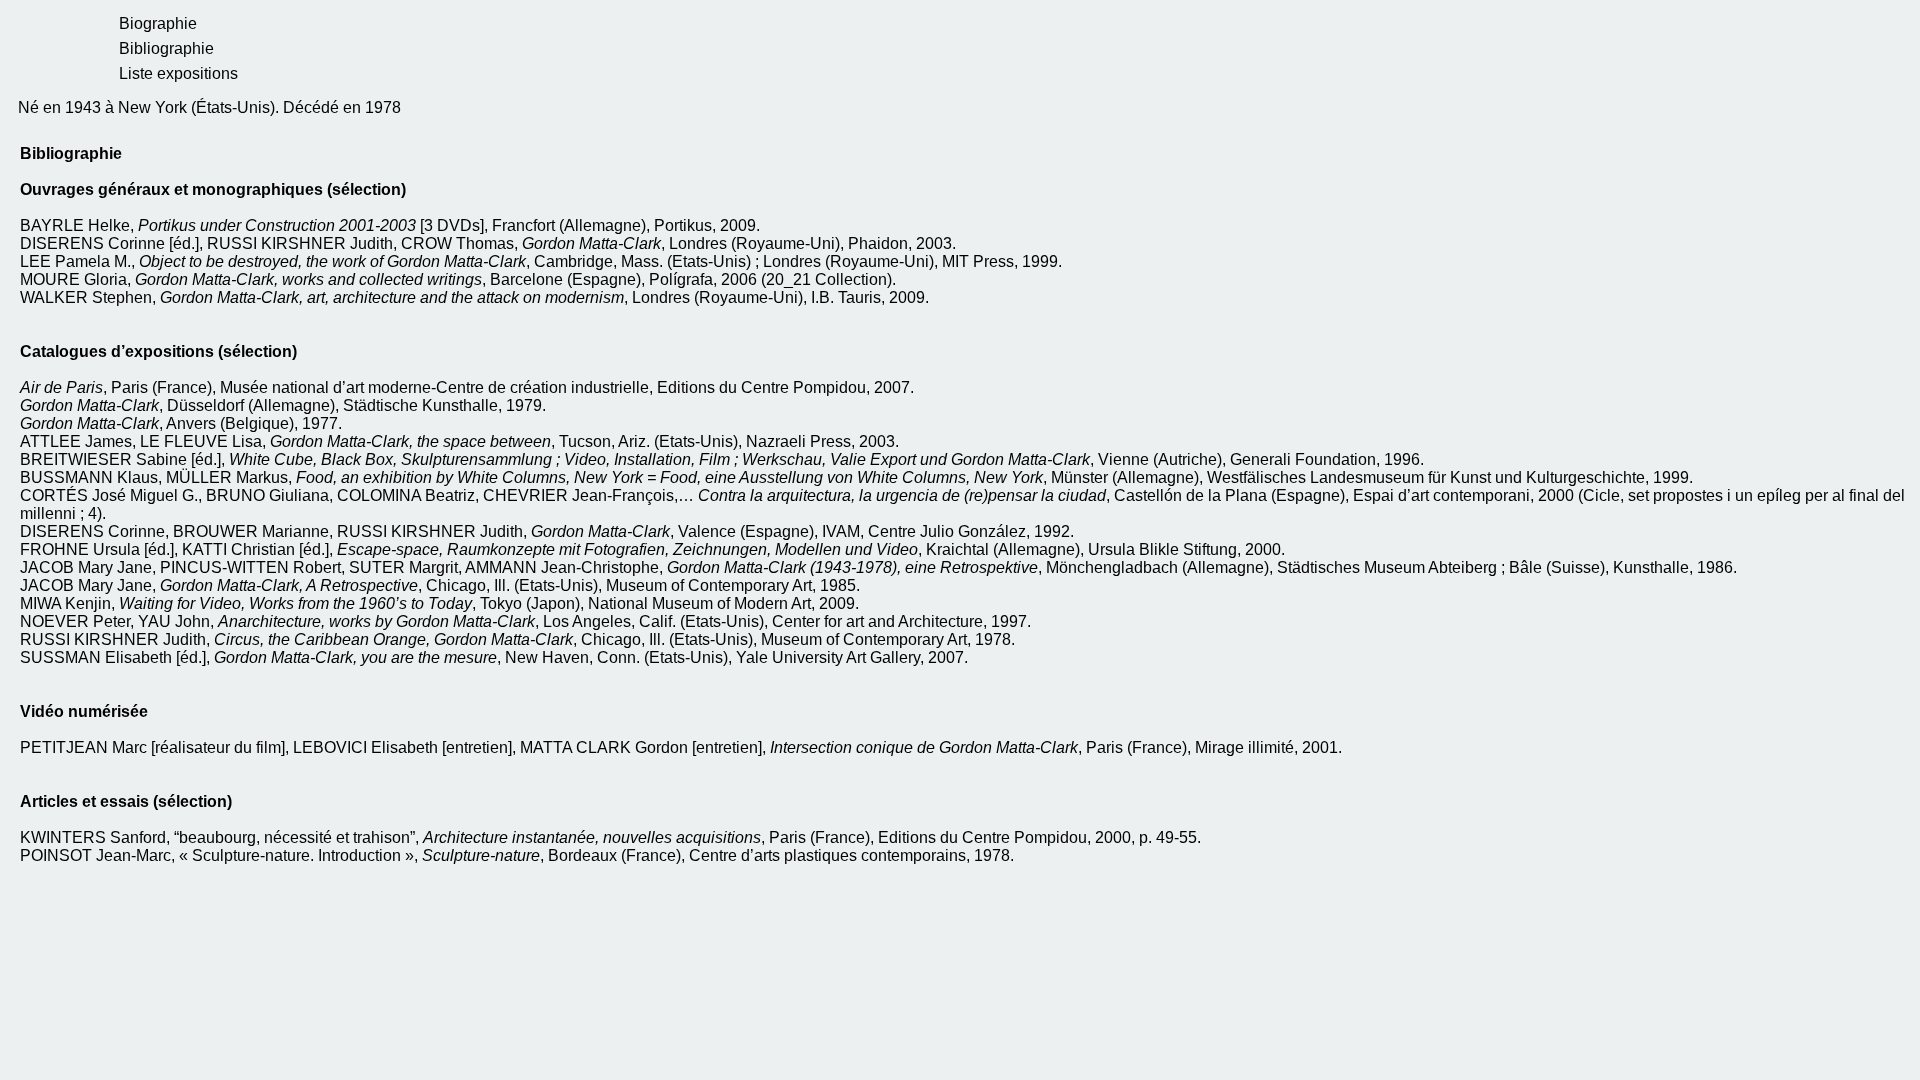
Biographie (158, 23)
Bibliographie (166, 48)
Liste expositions (178, 73)
